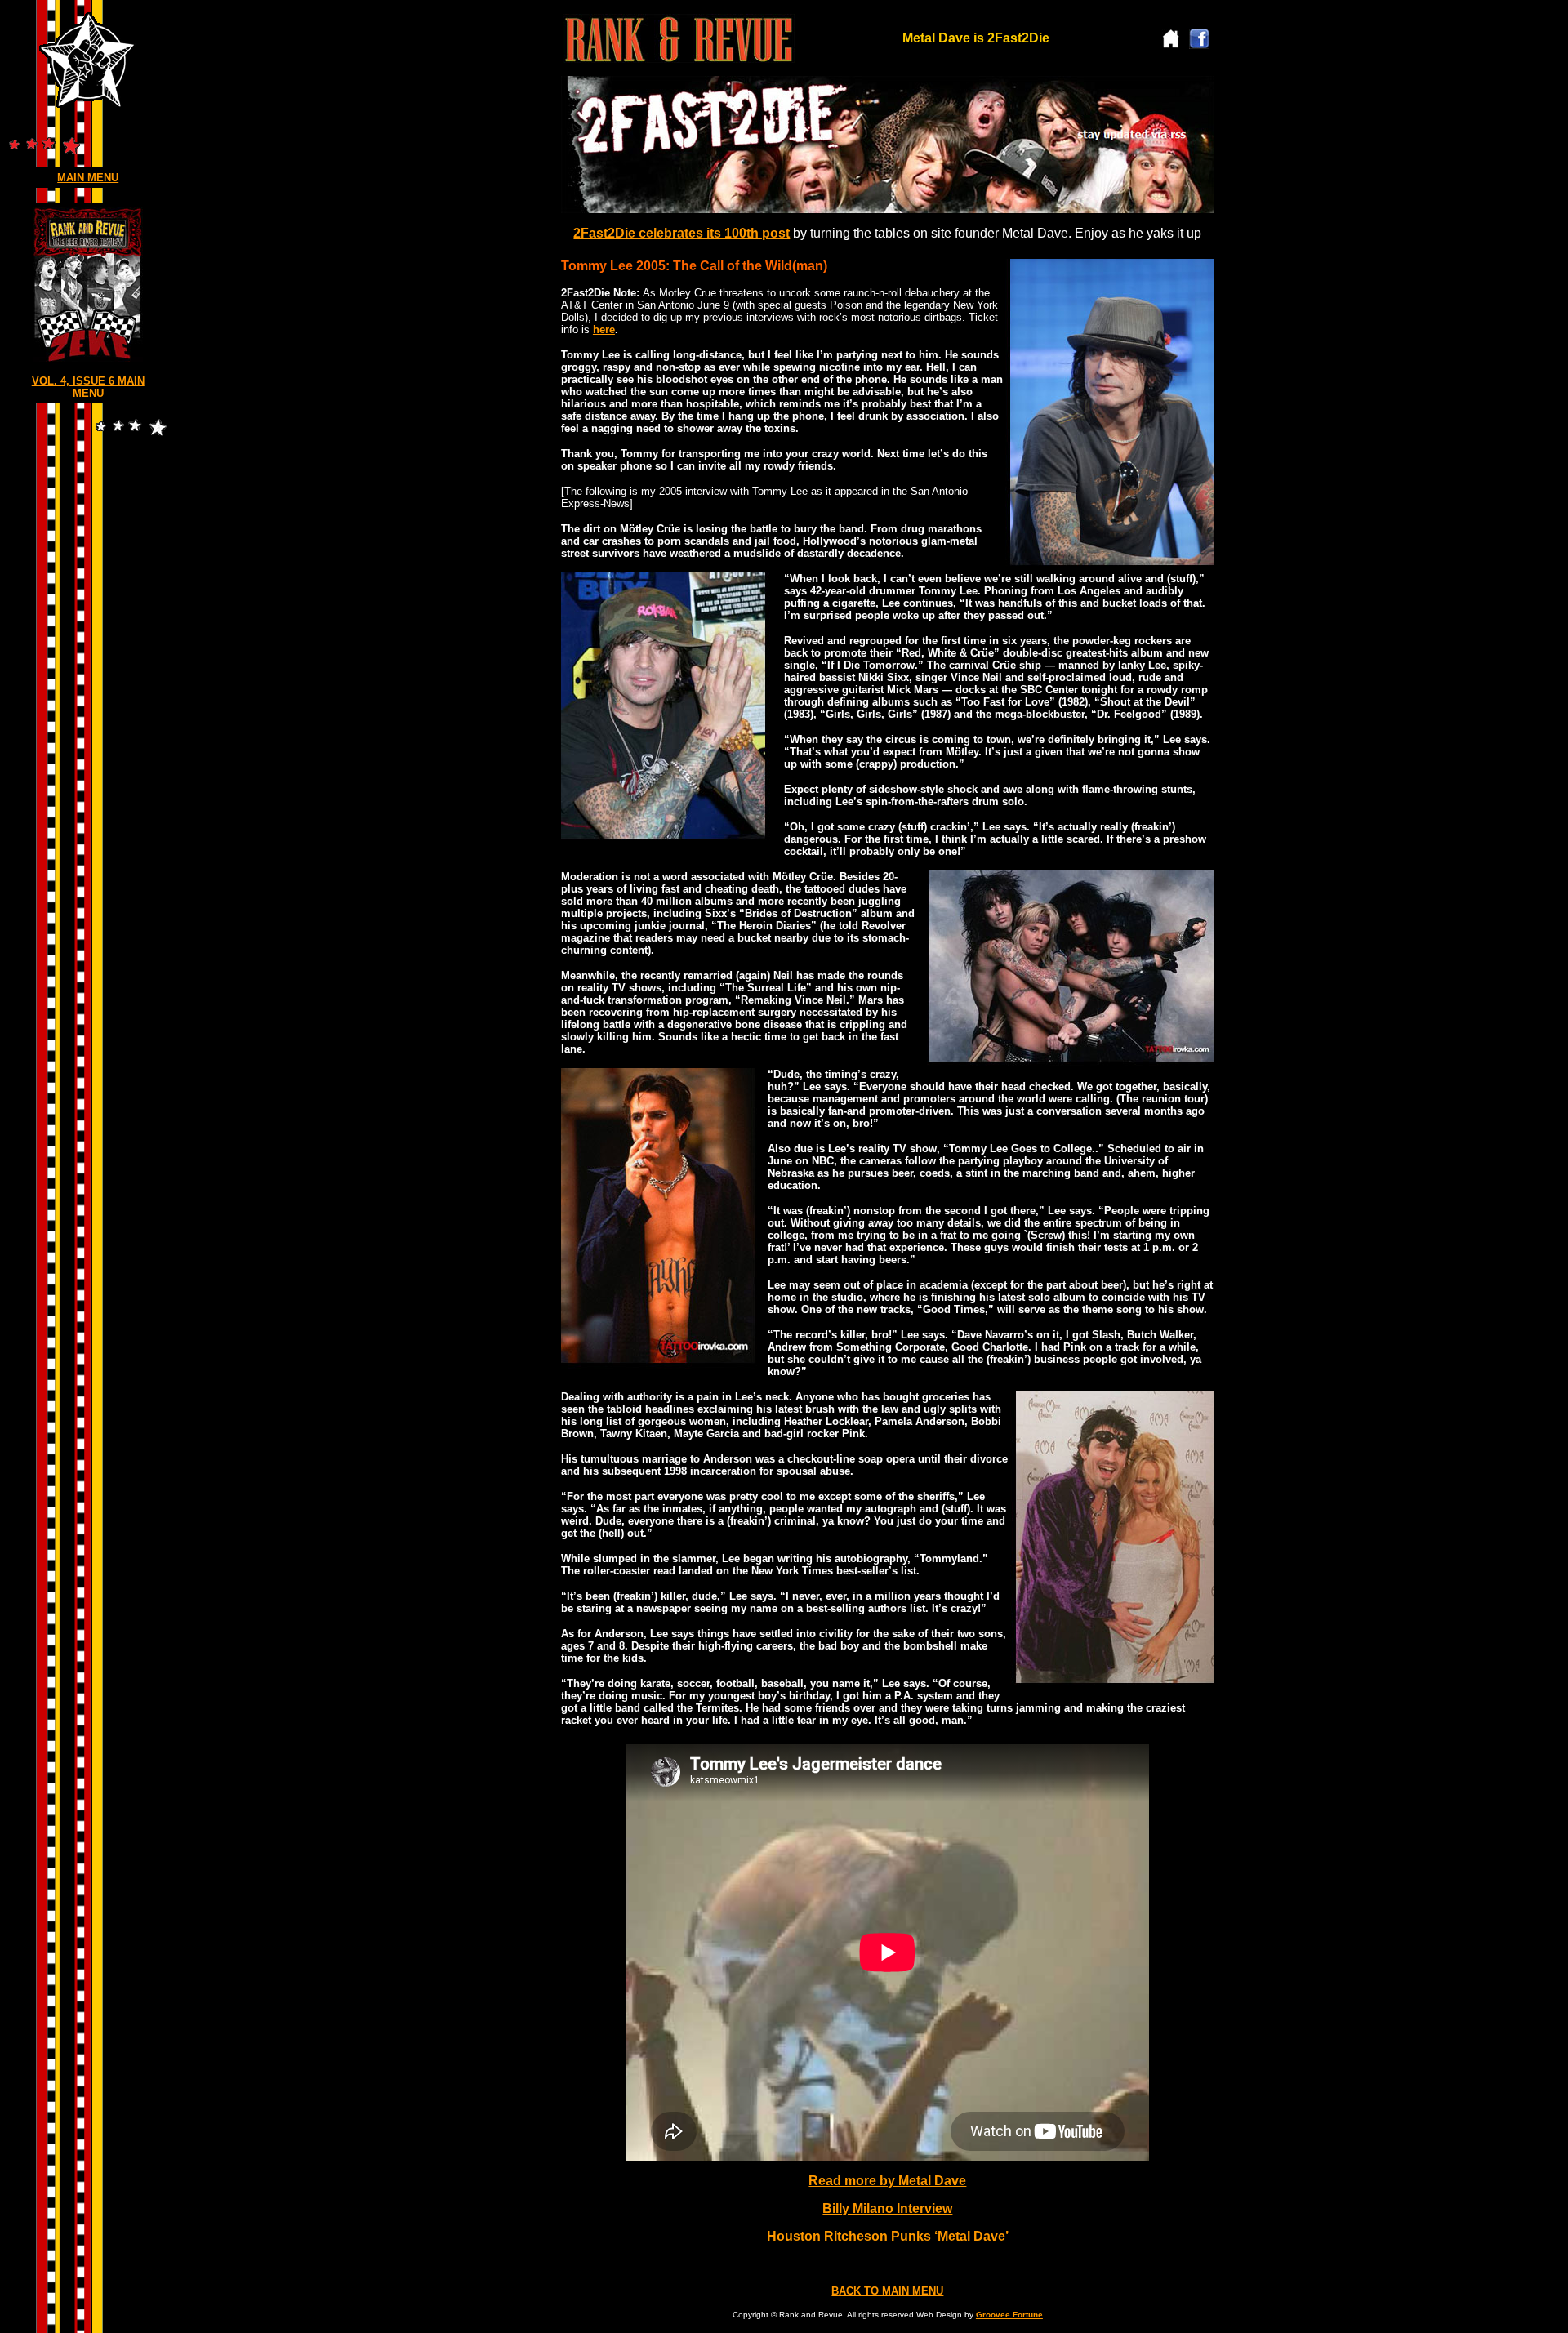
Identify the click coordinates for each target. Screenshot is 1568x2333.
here (604, 329)
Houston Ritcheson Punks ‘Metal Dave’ (888, 2236)
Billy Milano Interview (887, 2208)
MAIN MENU (88, 178)
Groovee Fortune (1009, 2315)
